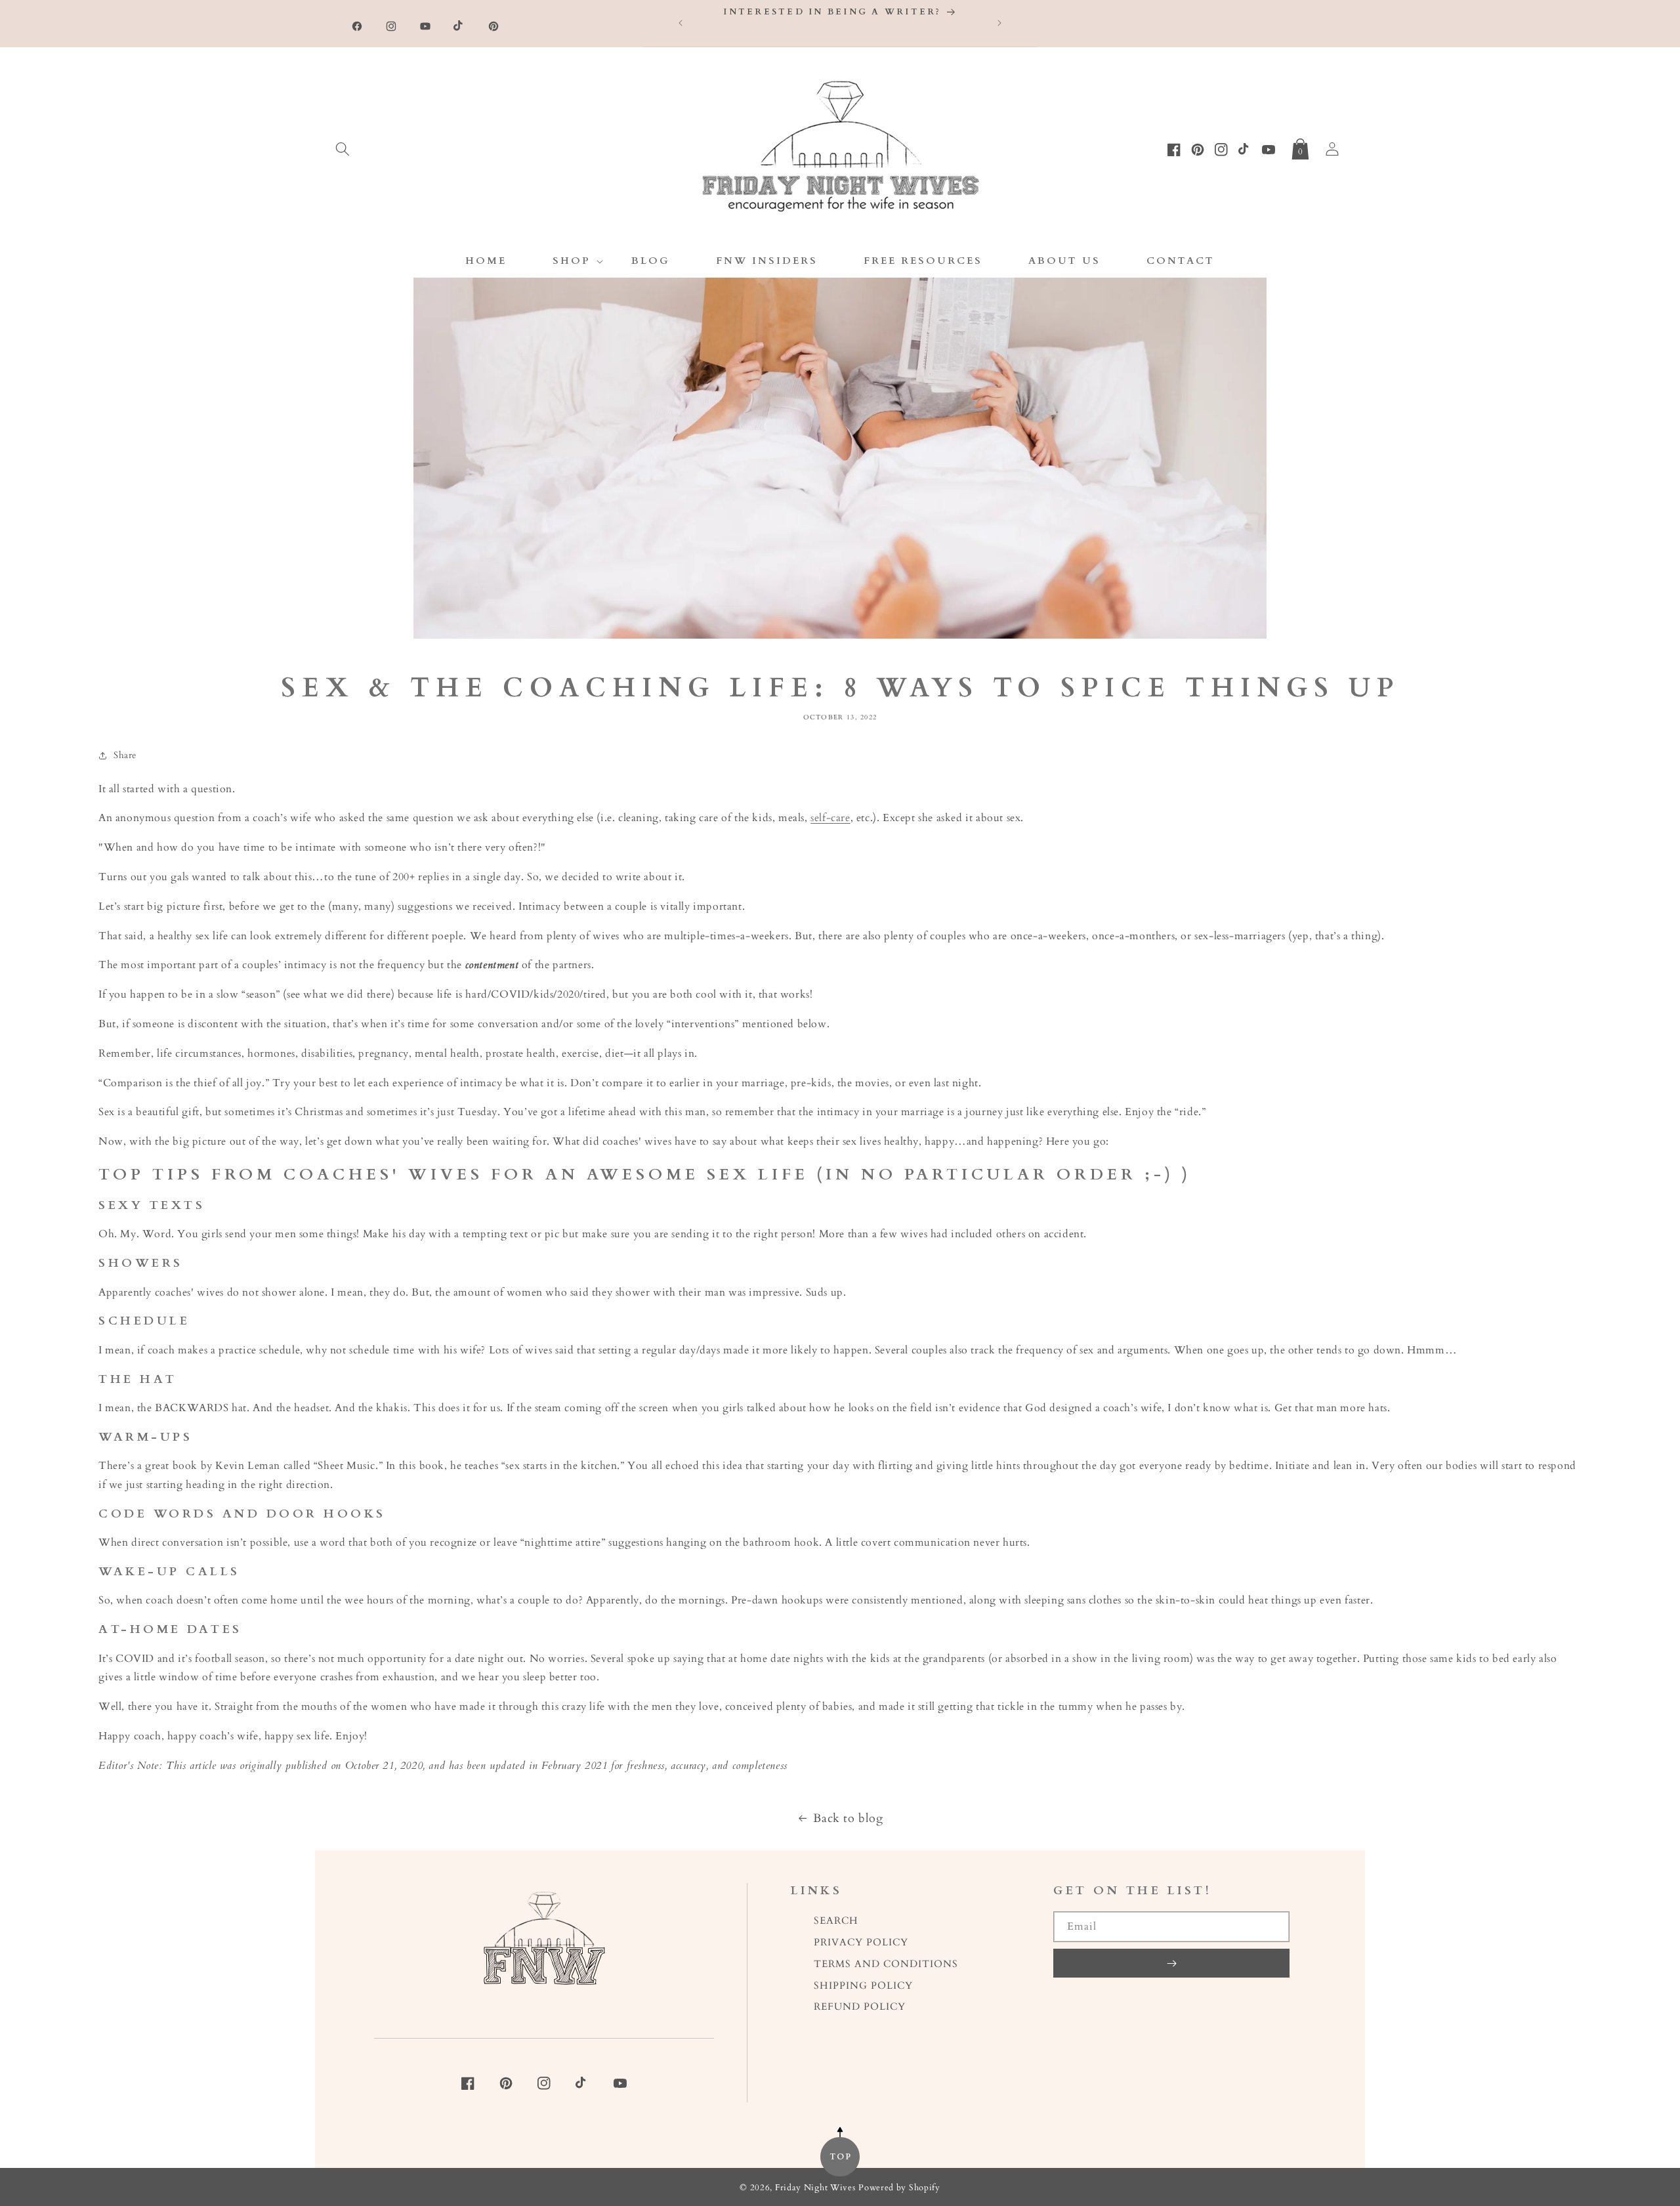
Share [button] (125, 755)
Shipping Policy (863, 1986)
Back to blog (848, 1818)
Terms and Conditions (886, 1964)
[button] (343, 146)
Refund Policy (860, 2007)
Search (836, 1921)
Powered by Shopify (899, 2188)
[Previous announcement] (681, 23)
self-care (830, 818)
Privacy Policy (861, 1942)
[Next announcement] (999, 23)
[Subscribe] (1171, 1963)
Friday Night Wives (815, 2188)
